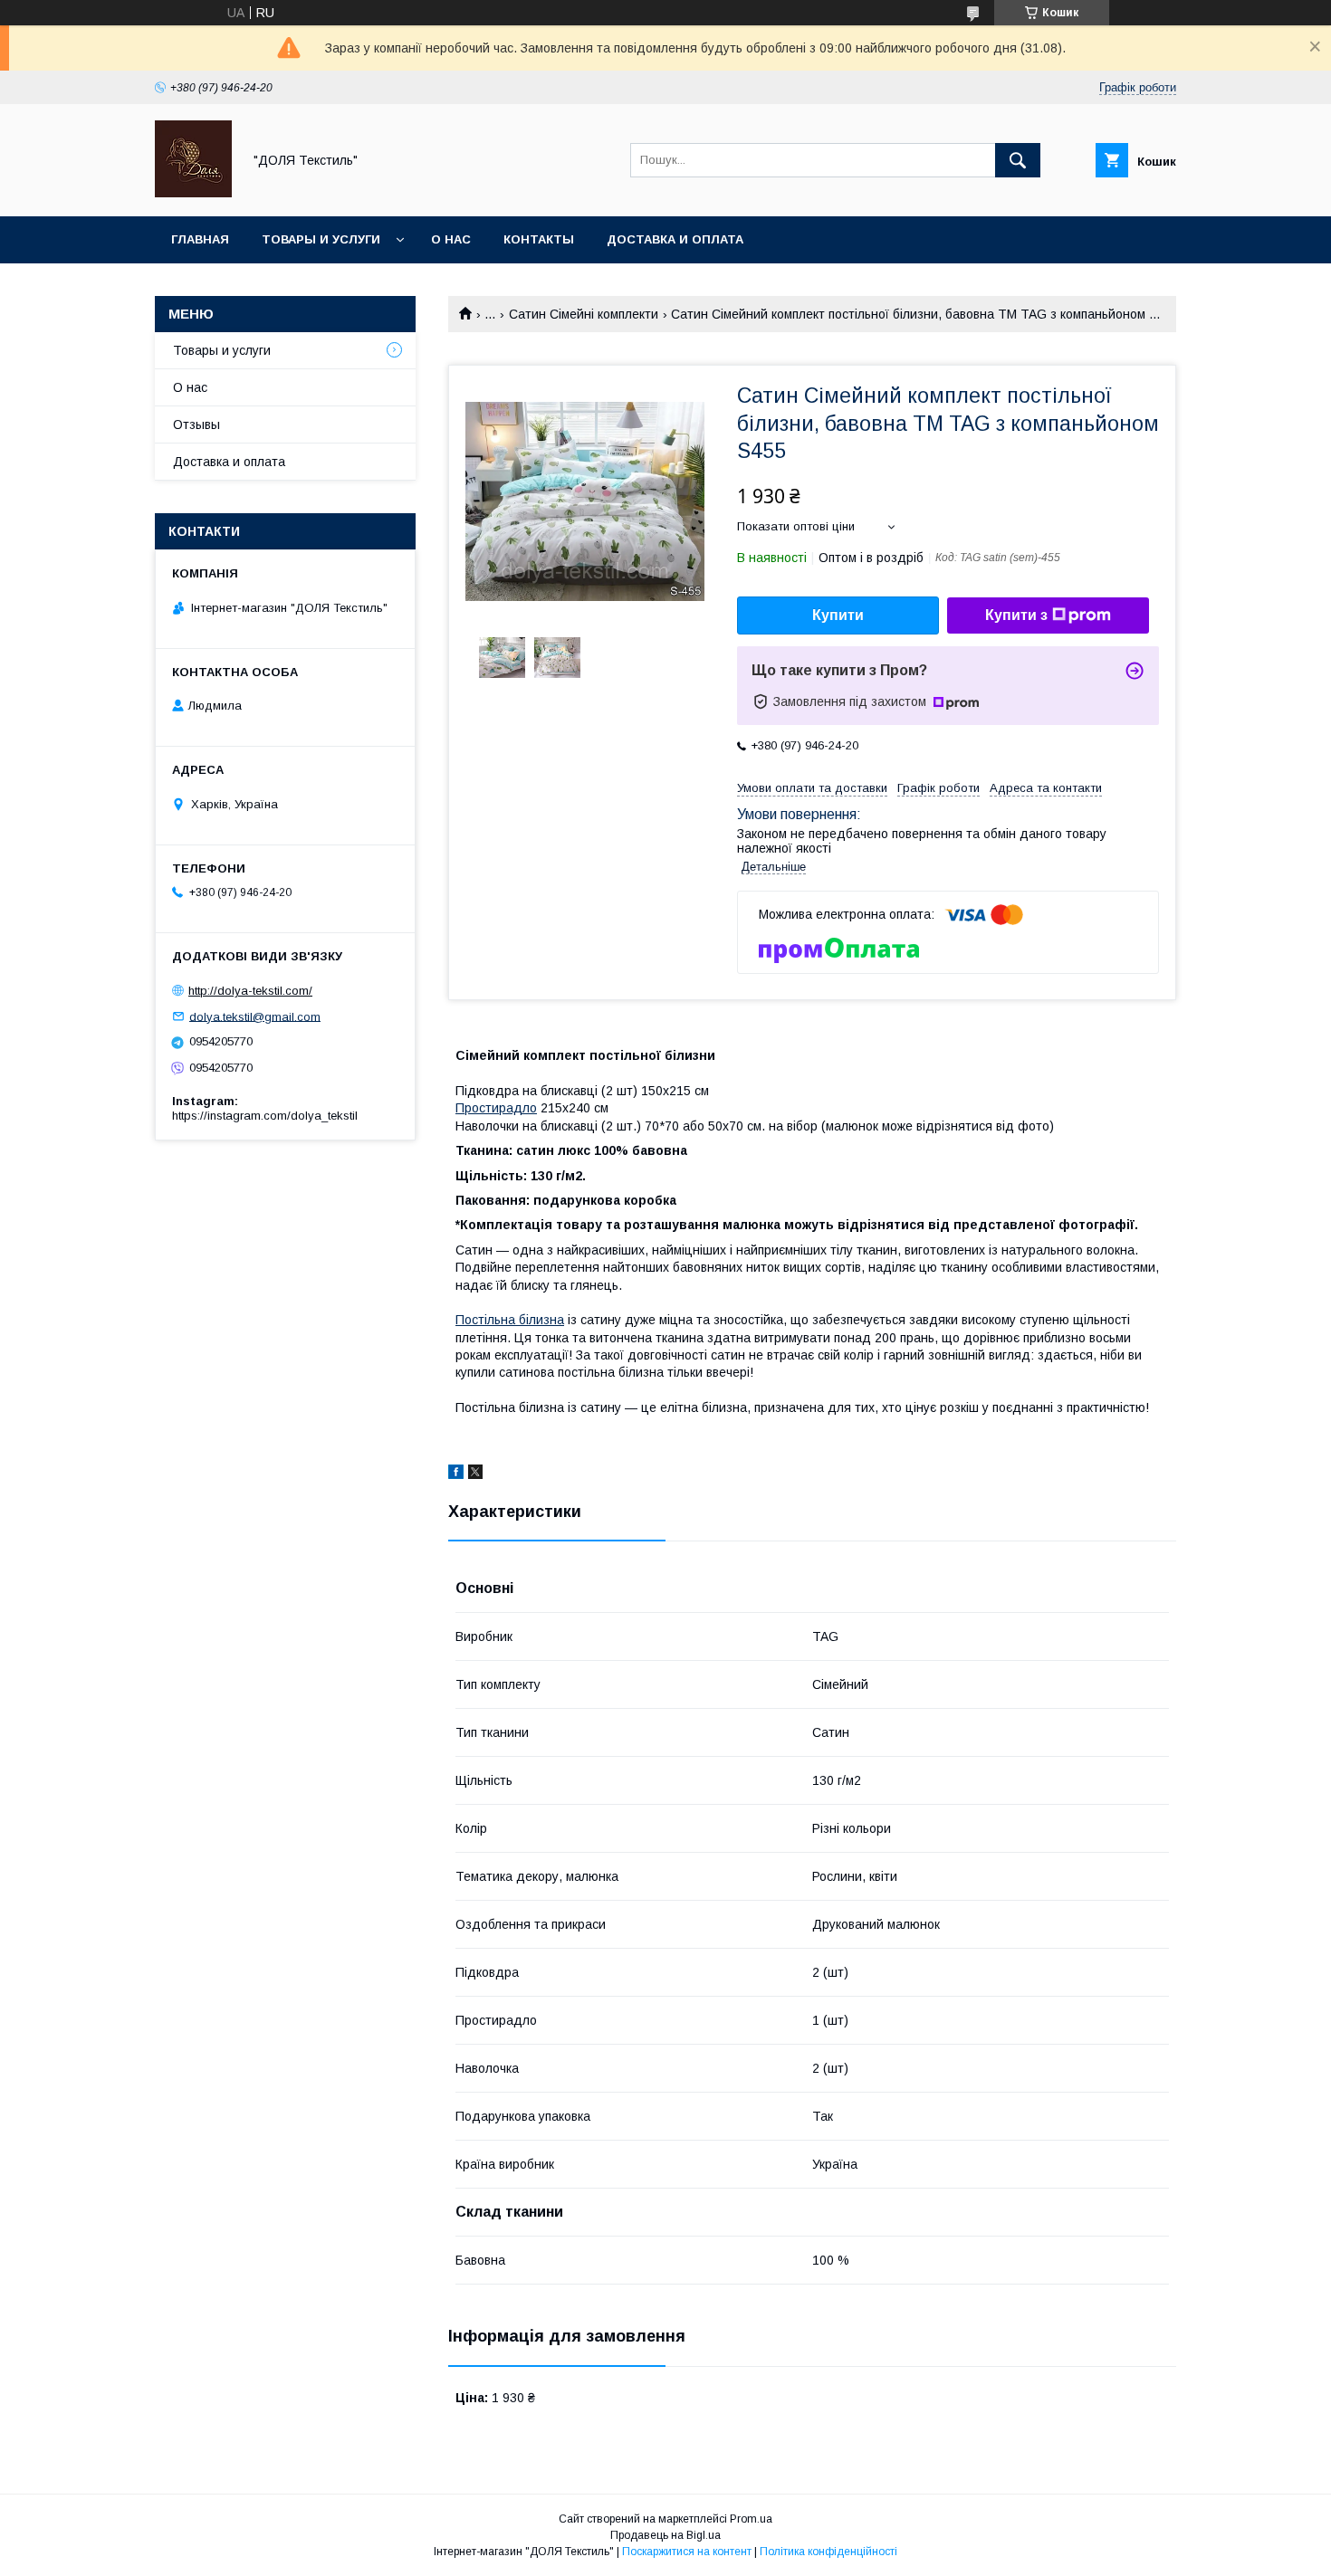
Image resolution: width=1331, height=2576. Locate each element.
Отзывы (196, 425)
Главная (200, 239)
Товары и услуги (321, 239)
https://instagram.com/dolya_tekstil (265, 1116)
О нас (451, 239)
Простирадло (496, 1108)
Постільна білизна (510, 1320)
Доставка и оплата (675, 239)
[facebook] (456, 1474)
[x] (475, 1474)
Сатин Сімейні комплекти (584, 314)
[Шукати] (1018, 160)
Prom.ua (751, 2519)
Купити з (1016, 615)
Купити (838, 615)
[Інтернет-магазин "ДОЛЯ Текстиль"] (193, 193)
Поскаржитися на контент (687, 2552)
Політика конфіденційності (828, 2552)
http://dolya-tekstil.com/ (250, 991)
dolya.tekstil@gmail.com (255, 1016)
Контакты (539, 239)
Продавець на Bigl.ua (665, 2535)
